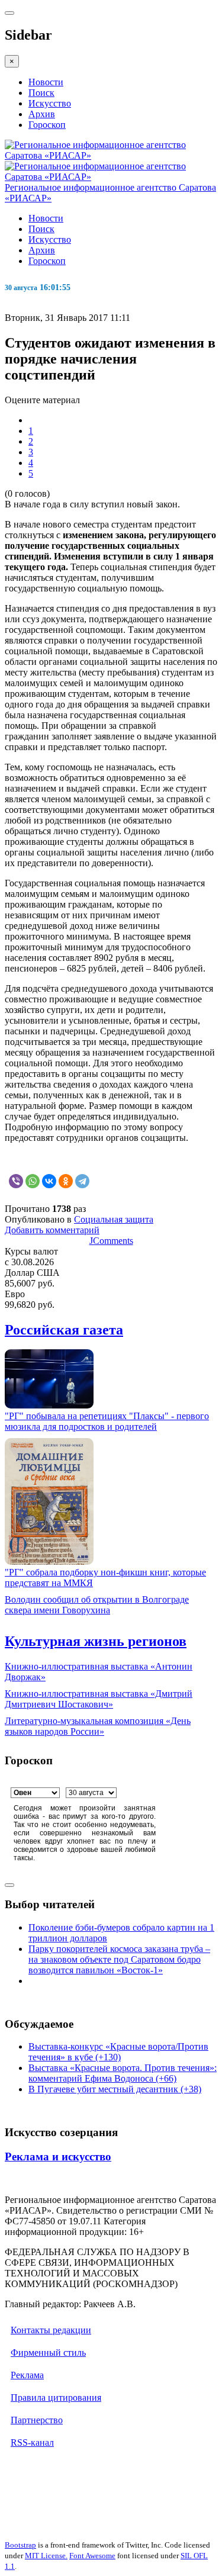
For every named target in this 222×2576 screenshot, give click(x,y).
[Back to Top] (9, 1885)
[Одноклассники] (66, 1181)
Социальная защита (114, 1219)
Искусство (50, 103)
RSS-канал (32, 2442)
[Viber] (16, 1181)
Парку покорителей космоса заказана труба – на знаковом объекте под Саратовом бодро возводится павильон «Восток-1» (119, 1959)
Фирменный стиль (48, 2353)
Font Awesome (92, 2556)
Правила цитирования (56, 2397)
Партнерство (37, 2420)
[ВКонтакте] (49, 1181)
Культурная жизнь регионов (96, 1641)
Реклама (27, 2375)
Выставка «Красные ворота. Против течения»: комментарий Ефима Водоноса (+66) (123, 2073)
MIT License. (46, 2556)
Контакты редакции (51, 2330)
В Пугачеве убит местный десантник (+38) (115, 2089)
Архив (42, 114)
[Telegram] (82, 1181)
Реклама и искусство (58, 2157)
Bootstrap (20, 2545)
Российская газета (64, 1330)
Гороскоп (47, 125)
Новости (46, 82)
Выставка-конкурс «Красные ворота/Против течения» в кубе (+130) (118, 2052)
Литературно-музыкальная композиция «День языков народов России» (98, 1726)
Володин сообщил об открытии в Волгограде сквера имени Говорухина (97, 1605)
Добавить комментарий (52, 1230)
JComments (111, 1241)
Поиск (41, 93)
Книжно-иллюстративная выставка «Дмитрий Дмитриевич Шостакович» (99, 1699)
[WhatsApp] (33, 1181)
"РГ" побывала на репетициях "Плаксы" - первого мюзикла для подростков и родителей (107, 1421)
